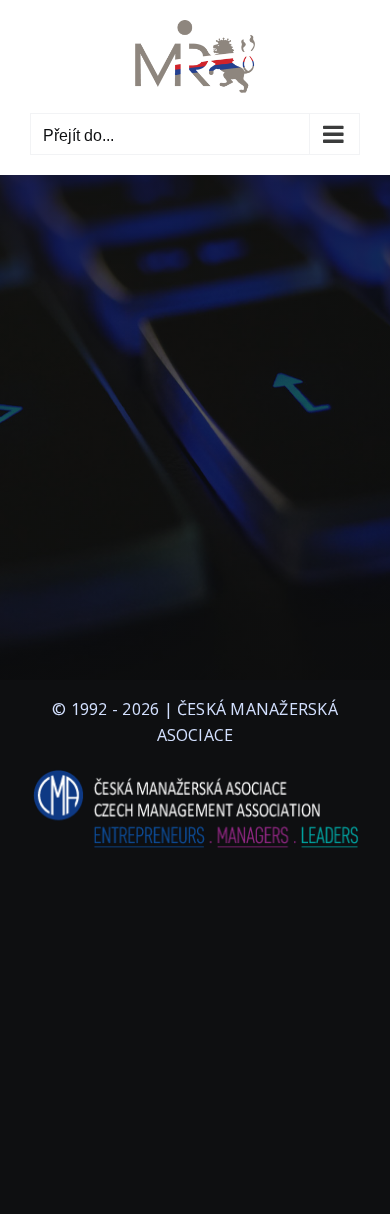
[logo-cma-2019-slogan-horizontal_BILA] (195, 771)
